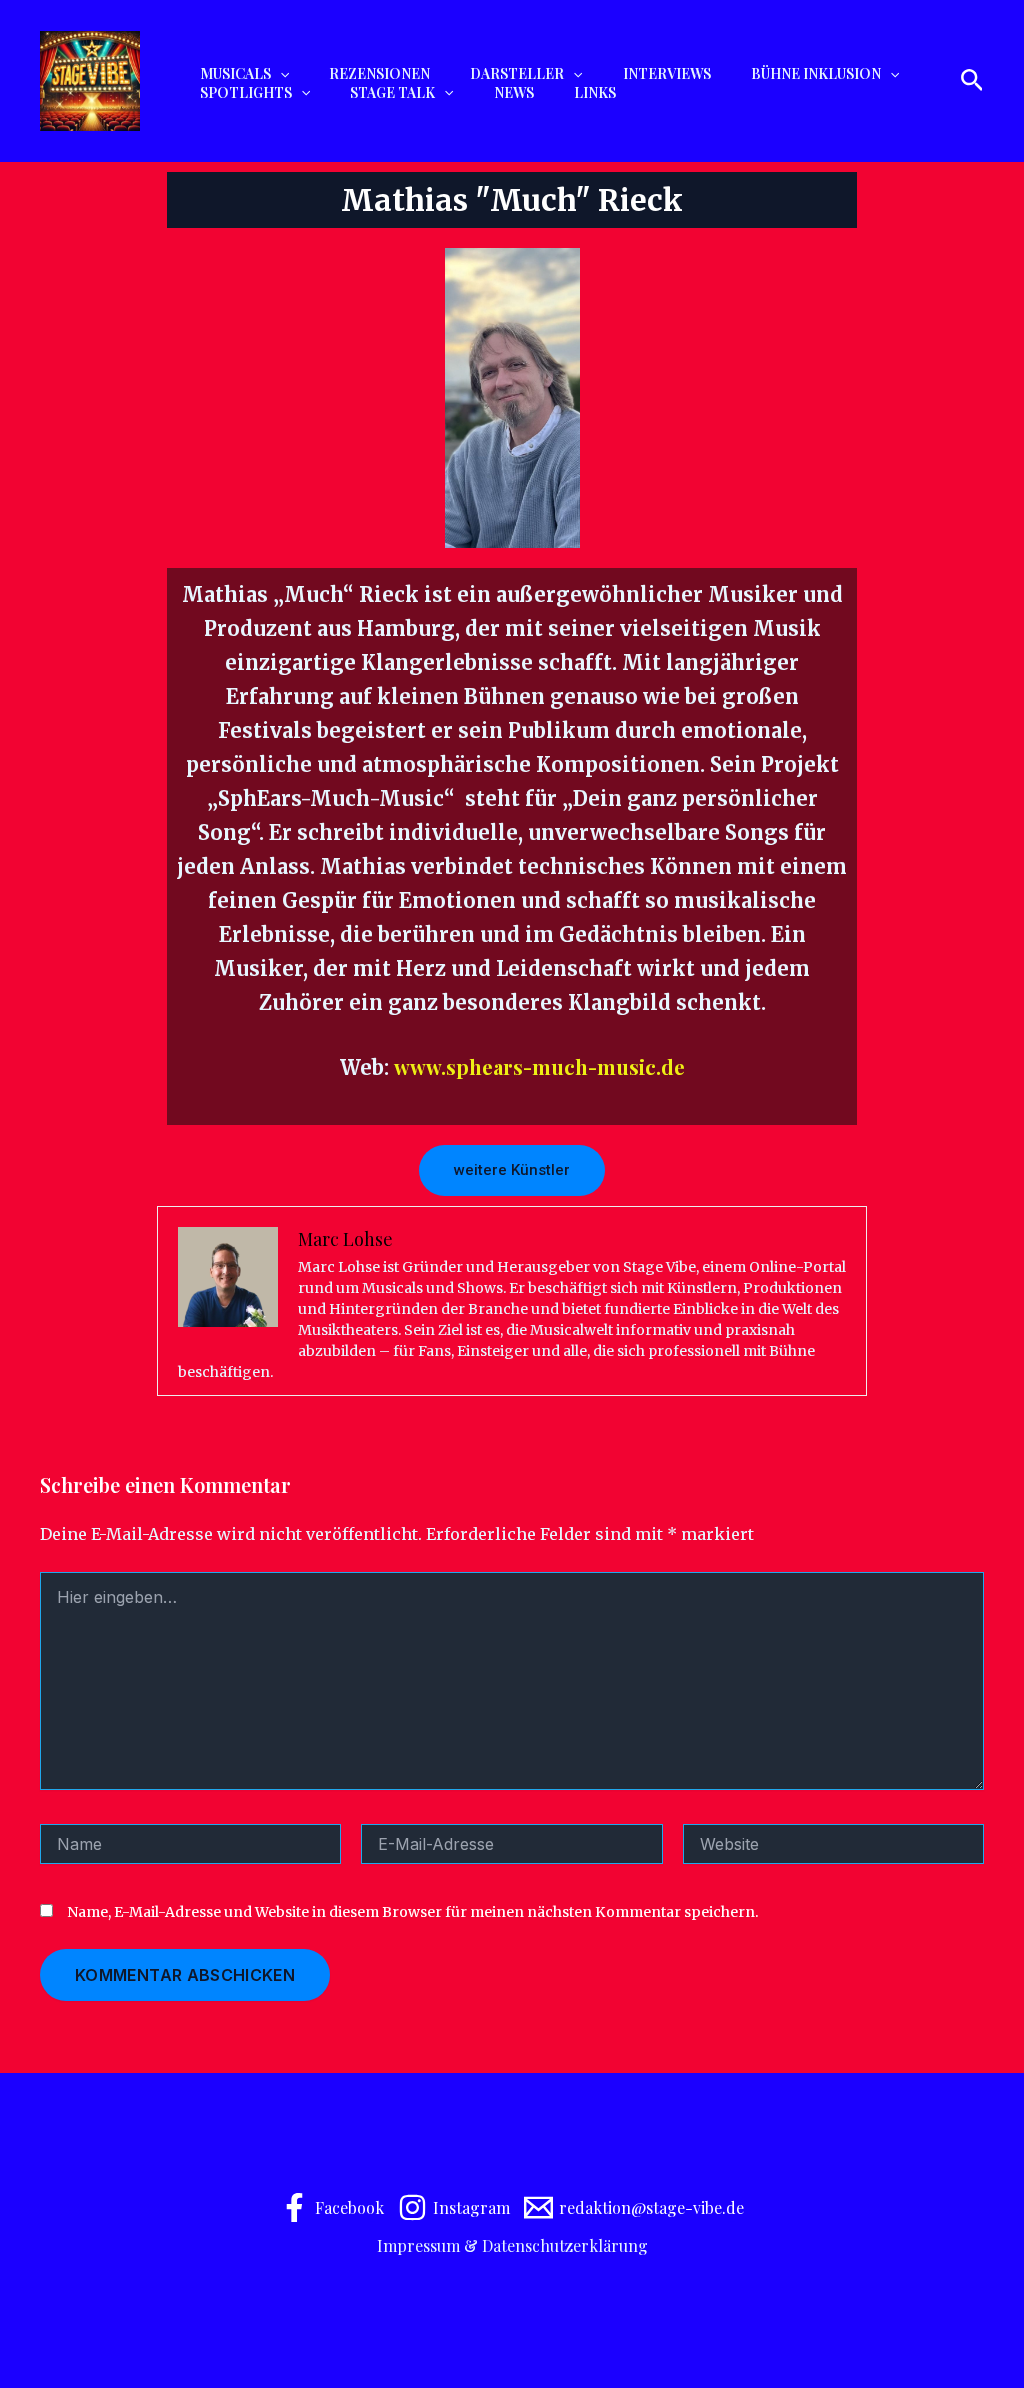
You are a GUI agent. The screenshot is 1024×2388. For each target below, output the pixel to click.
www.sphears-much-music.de (539, 1066)
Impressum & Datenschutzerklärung (512, 2245)
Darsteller (517, 74)
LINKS (595, 93)
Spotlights (246, 93)
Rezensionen (379, 74)
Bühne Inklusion (816, 74)
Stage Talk (392, 93)
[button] (280, 74)
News (514, 93)
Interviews (667, 74)
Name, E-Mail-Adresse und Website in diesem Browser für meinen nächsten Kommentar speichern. (413, 1912)
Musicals (235, 74)
